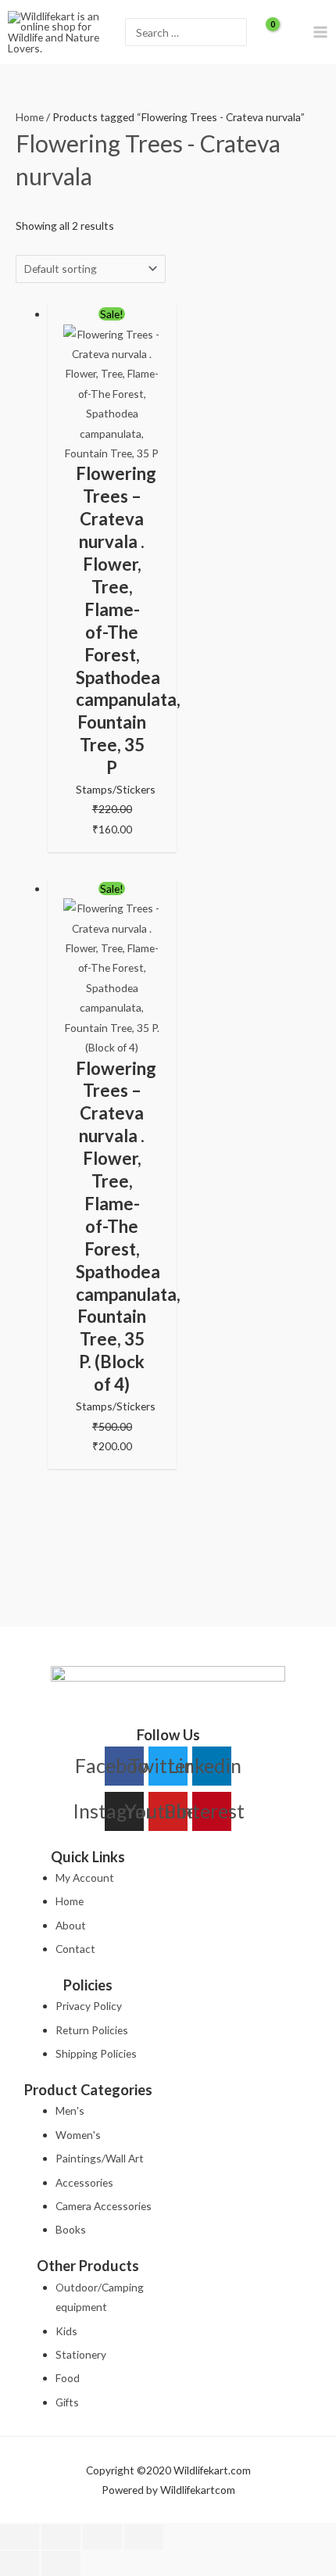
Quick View (112, 451)
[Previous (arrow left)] (20, 2563)
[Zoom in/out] (20, 2537)
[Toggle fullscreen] (61, 2537)
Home (30, 117)
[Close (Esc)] (144, 2537)
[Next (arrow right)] (61, 2563)
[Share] (102, 2537)
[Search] (234, 32)
